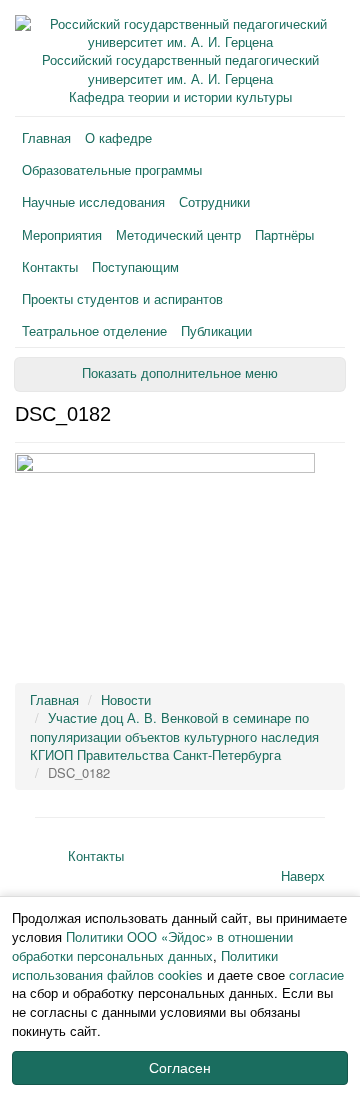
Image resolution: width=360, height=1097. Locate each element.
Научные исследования (93, 201)
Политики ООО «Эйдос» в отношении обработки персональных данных (152, 946)
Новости (126, 699)
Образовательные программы (112, 169)
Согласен (180, 1068)
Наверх (303, 875)
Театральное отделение (94, 330)
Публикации (216, 330)
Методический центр (178, 234)
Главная (46, 137)
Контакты (50, 266)
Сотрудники (214, 201)
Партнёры (284, 234)
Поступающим (135, 266)
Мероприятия (62, 234)
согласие (316, 974)
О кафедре (118, 137)
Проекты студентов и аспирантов (122, 298)
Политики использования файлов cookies (145, 965)
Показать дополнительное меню (180, 373)
